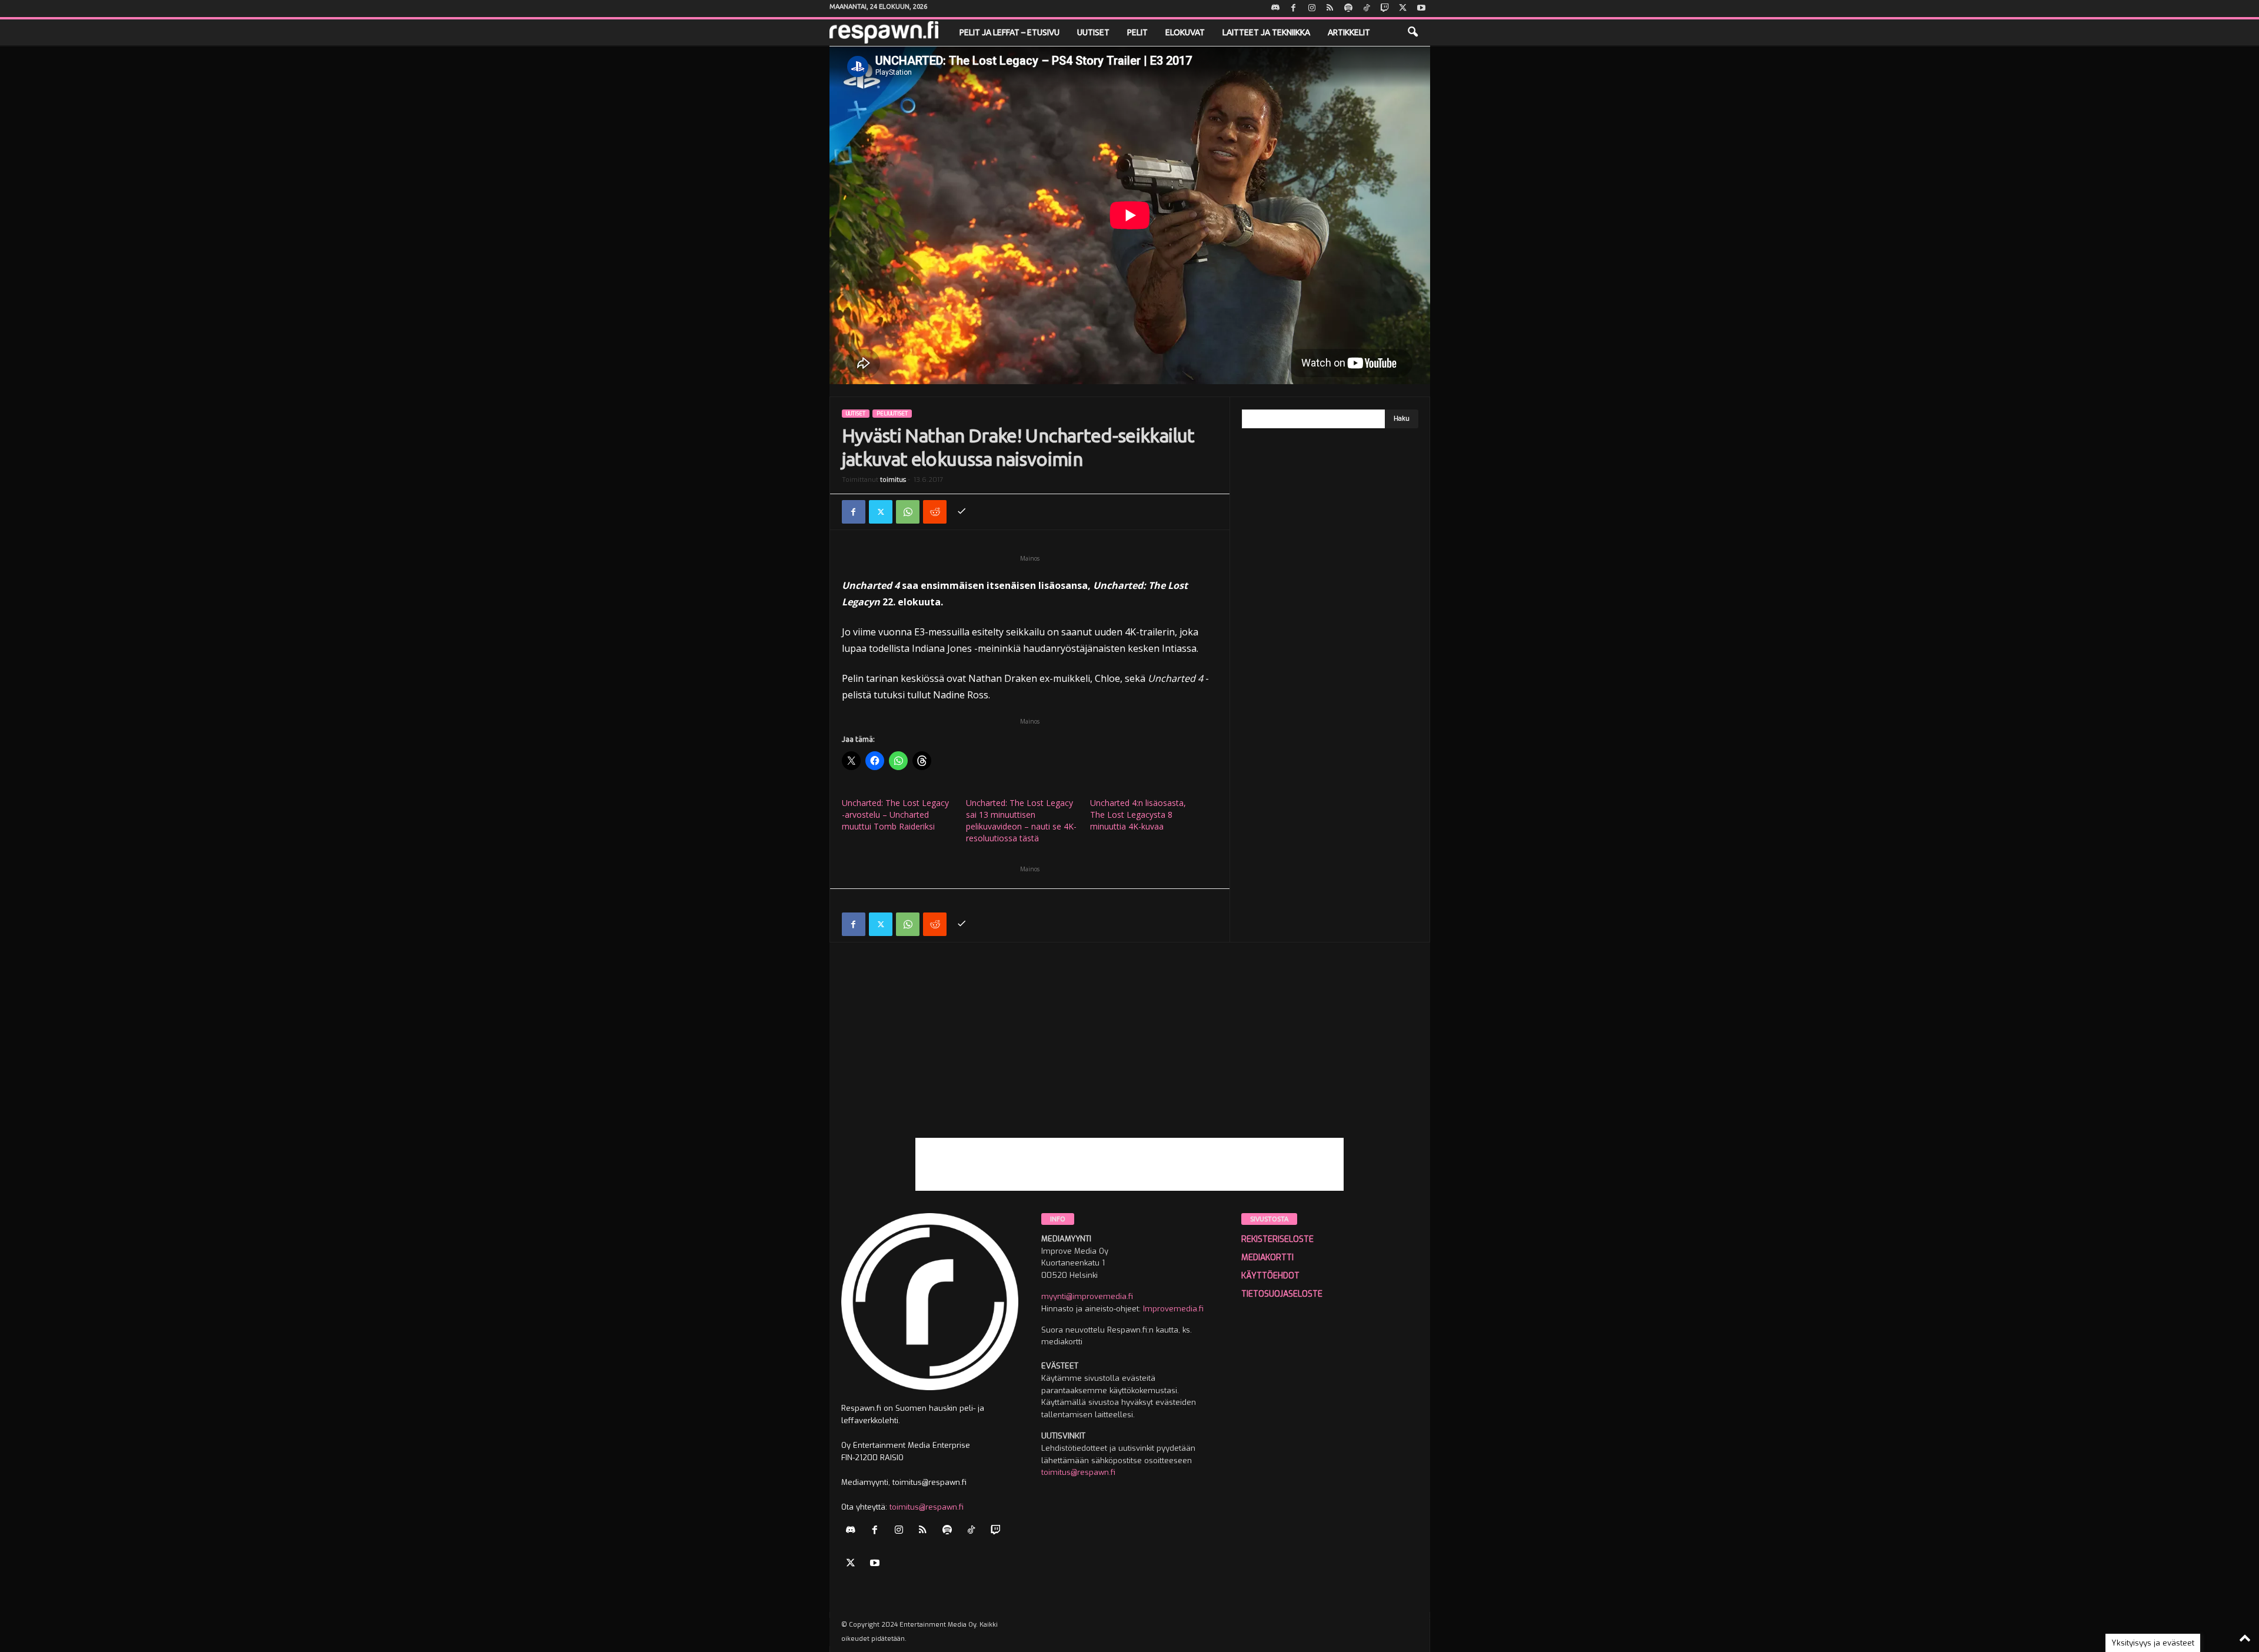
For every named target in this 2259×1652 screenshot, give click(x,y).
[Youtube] (1421, 9)
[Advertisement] (1130, 1055)
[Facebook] (1294, 9)
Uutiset (1093, 32)
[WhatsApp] (908, 512)
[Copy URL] (962, 512)
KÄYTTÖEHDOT (1270, 1276)
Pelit (1137, 32)
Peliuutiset (892, 414)
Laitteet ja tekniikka (1266, 32)
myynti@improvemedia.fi (1087, 1296)
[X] (1403, 9)
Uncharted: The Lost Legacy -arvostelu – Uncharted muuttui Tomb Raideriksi (895, 815)
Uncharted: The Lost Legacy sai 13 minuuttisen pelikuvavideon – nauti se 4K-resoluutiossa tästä (1021, 820)
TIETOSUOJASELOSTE (1282, 1294)
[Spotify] (1348, 9)
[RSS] (1330, 9)
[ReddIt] (935, 512)
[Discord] (1275, 9)
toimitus (893, 480)
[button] (1412, 32)
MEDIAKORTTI (1267, 1258)
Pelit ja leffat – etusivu (1009, 32)
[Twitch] (1385, 9)
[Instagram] (1312, 9)
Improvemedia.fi (1173, 1309)
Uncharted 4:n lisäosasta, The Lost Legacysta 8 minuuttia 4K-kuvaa (1138, 815)
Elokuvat (1185, 32)
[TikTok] (1367, 9)
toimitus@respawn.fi (927, 1507)
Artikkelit (1349, 32)
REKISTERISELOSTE (1277, 1239)
